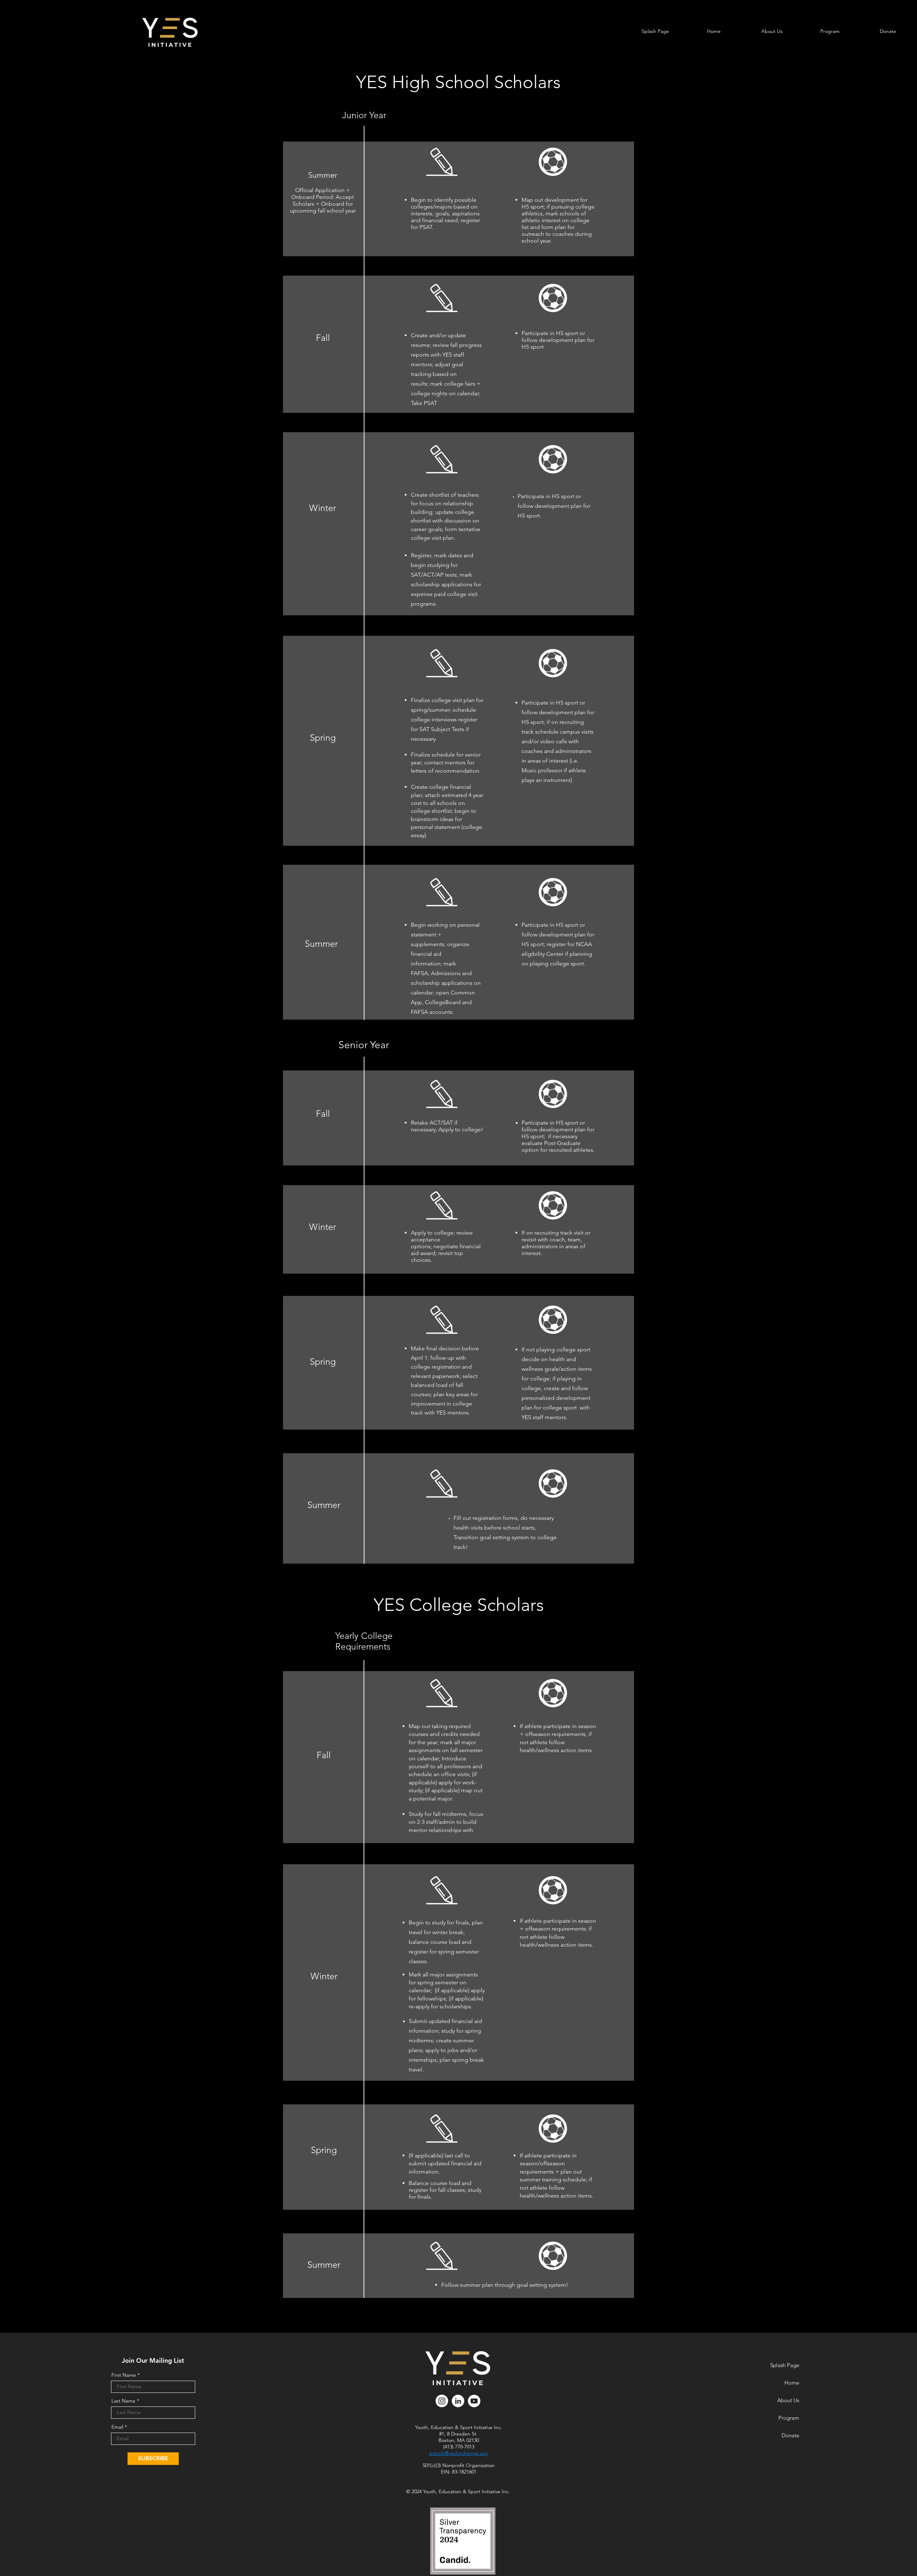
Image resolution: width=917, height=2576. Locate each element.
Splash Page (785, 2365)
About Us (788, 2400)
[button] (772, 31)
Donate (790, 2435)
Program (789, 2418)
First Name (124, 2375)
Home (792, 2383)
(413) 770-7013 (459, 2447)
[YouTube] (474, 2401)
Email (117, 2427)
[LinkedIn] (458, 2401)
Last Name (123, 2401)
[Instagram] (442, 2401)
